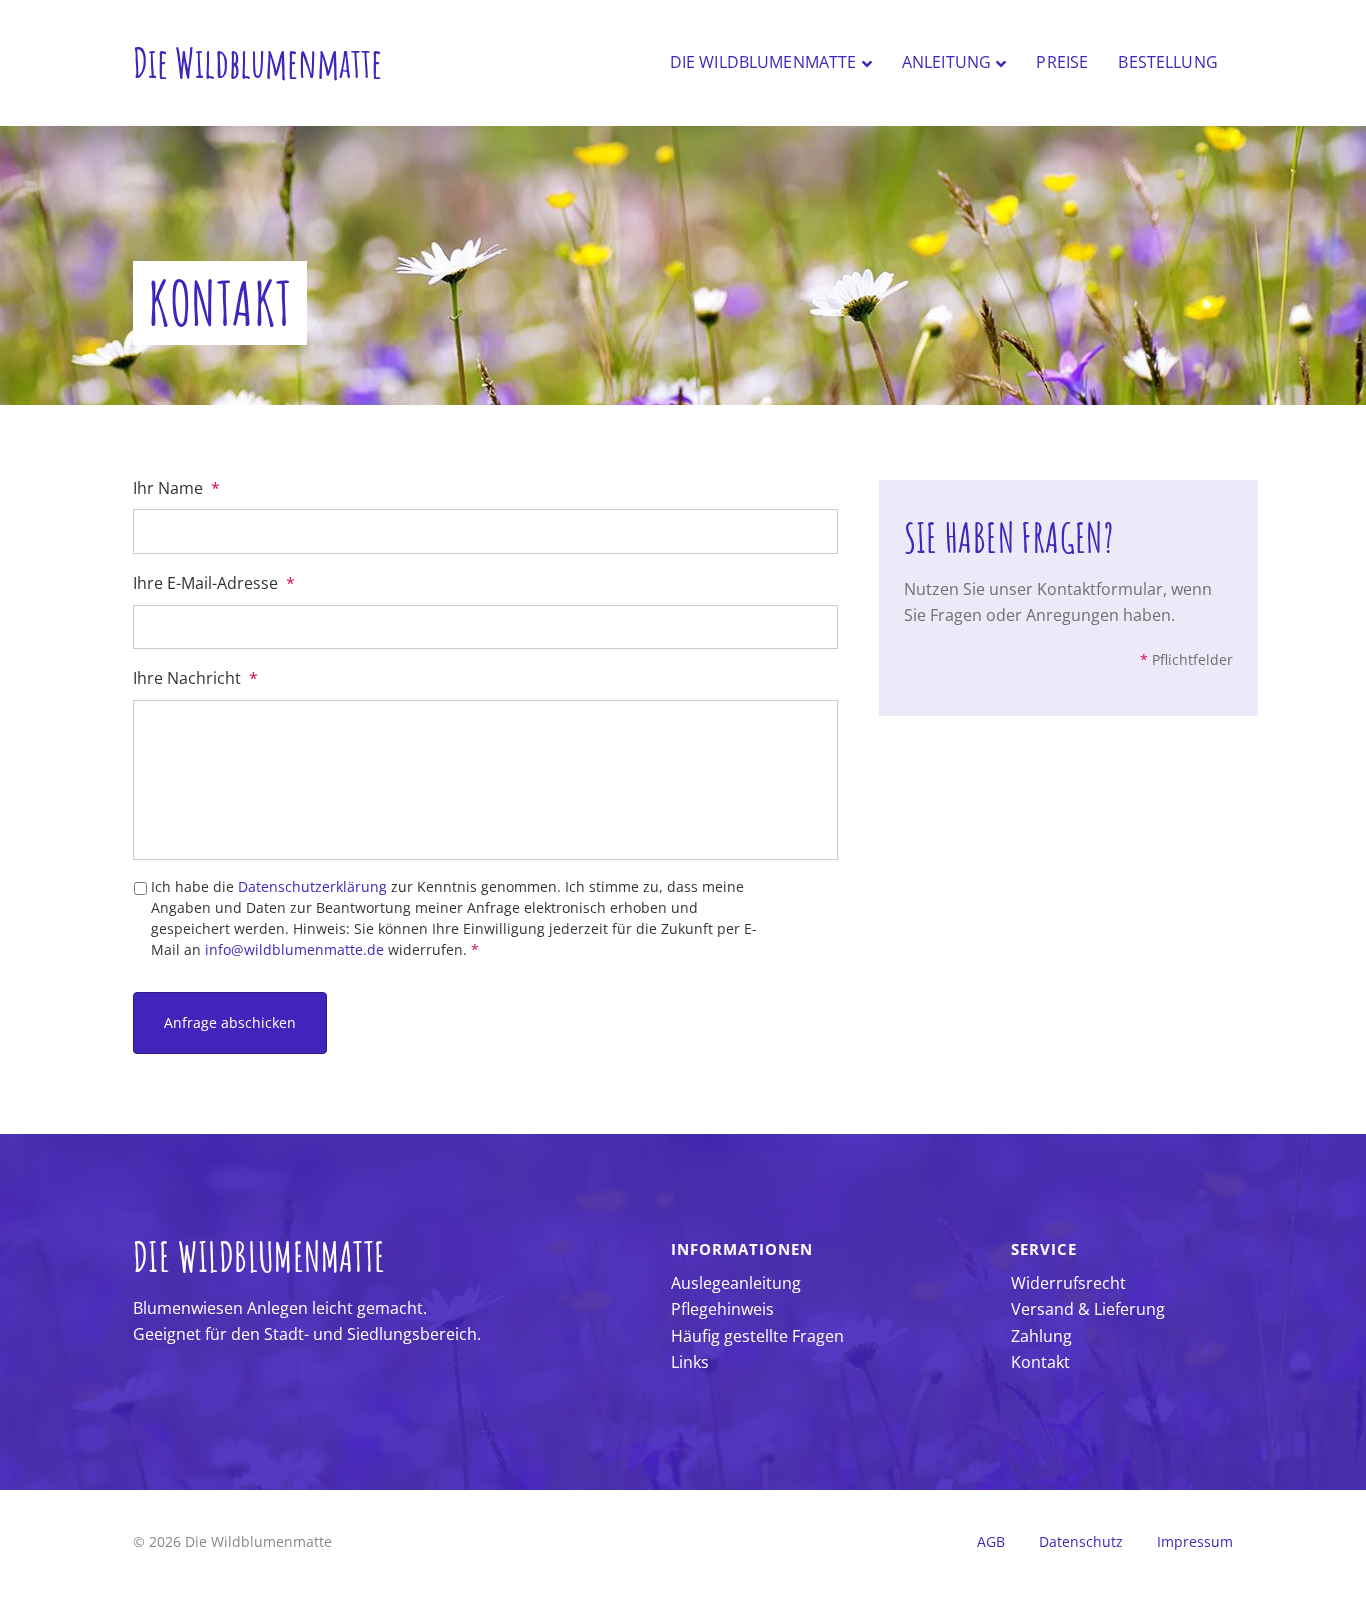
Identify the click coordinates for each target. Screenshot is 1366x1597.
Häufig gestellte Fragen (757, 1336)
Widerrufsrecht (1068, 1283)
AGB (991, 1541)
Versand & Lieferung (1088, 1309)
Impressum (1195, 1541)
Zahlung (1041, 1336)
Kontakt (1040, 1362)
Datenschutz (1081, 1541)
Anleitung (946, 62)
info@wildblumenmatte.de (294, 949)
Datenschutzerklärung (312, 886)
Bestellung (1168, 62)
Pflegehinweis (722, 1309)
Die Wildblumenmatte (763, 62)
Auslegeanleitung (736, 1283)
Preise (1062, 62)
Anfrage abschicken (230, 1022)
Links (690, 1362)
